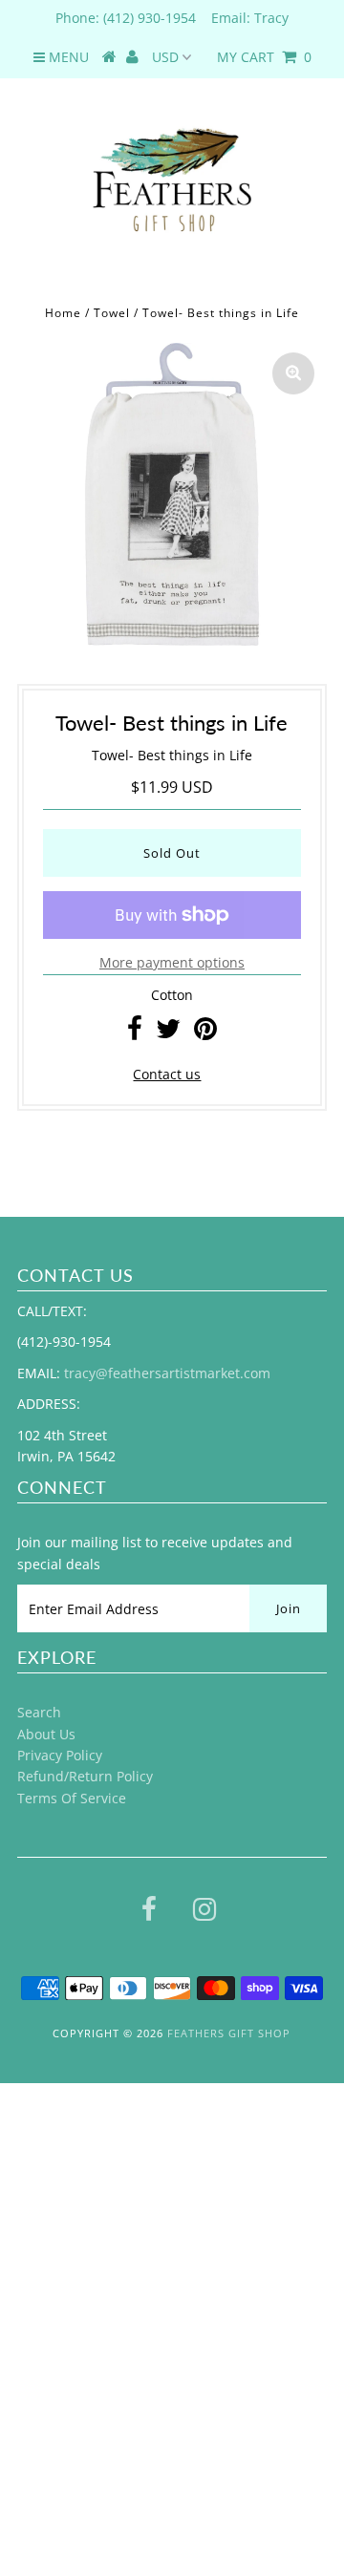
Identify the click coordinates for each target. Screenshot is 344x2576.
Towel (112, 313)
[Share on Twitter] (168, 1033)
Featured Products (68, 2312)
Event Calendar (58, 2231)
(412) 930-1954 (150, 18)
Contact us (167, 1074)
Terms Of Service (72, 1798)
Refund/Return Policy (85, 1776)
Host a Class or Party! (77, 2272)
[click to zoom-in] (293, 373)
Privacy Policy (60, 1755)
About (29, 2353)
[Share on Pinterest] (205, 1033)
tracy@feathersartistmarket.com (167, 1373)
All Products (48, 2191)
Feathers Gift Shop (229, 2033)
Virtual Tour (47, 2514)
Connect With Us (63, 2474)
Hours (29, 2434)
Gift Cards (42, 2393)
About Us (46, 1734)
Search (39, 1712)
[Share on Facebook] (135, 1033)
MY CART (264, 57)
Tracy (271, 18)
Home (63, 313)
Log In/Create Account (98, 2555)
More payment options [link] (172, 962)
